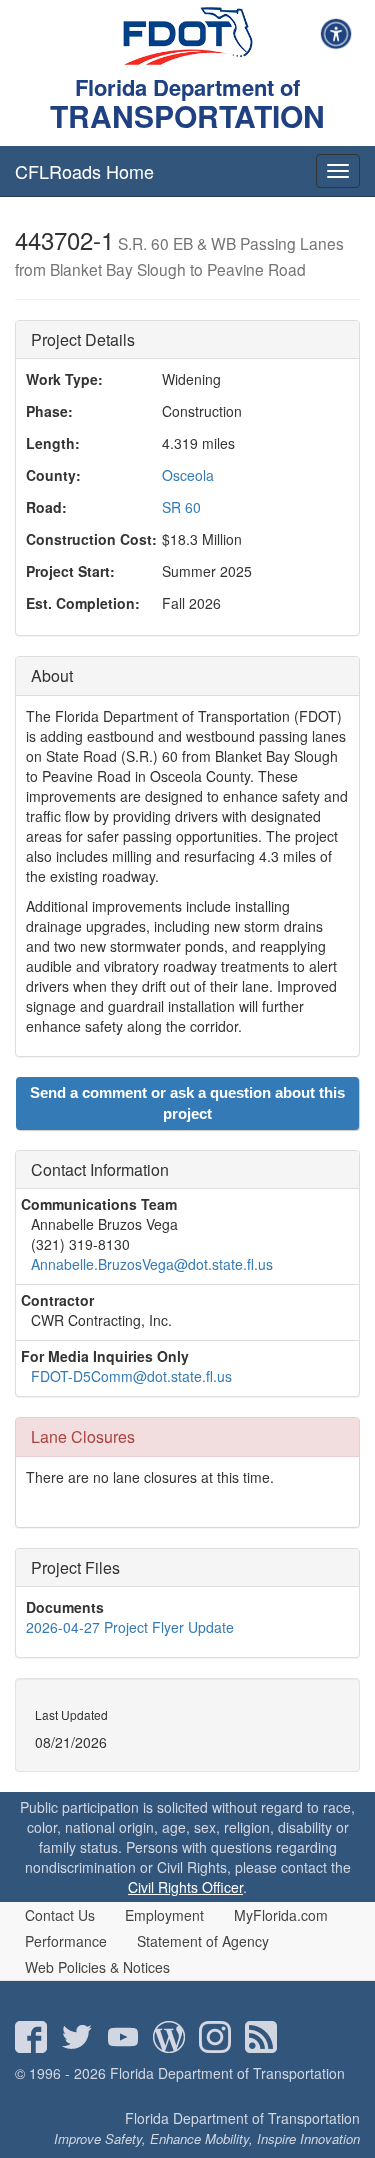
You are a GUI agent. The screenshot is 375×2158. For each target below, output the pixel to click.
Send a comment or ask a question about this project (187, 1103)
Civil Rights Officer (185, 1887)
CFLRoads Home (84, 171)
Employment (164, 1915)
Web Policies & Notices (97, 1967)
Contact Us (60, 1915)
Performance (66, 1941)
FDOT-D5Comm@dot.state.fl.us (131, 1376)
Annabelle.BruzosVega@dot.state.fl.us (152, 1264)
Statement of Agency (203, 1941)
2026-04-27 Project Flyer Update (130, 1627)
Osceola (188, 475)
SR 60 (181, 507)
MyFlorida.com (281, 1915)
